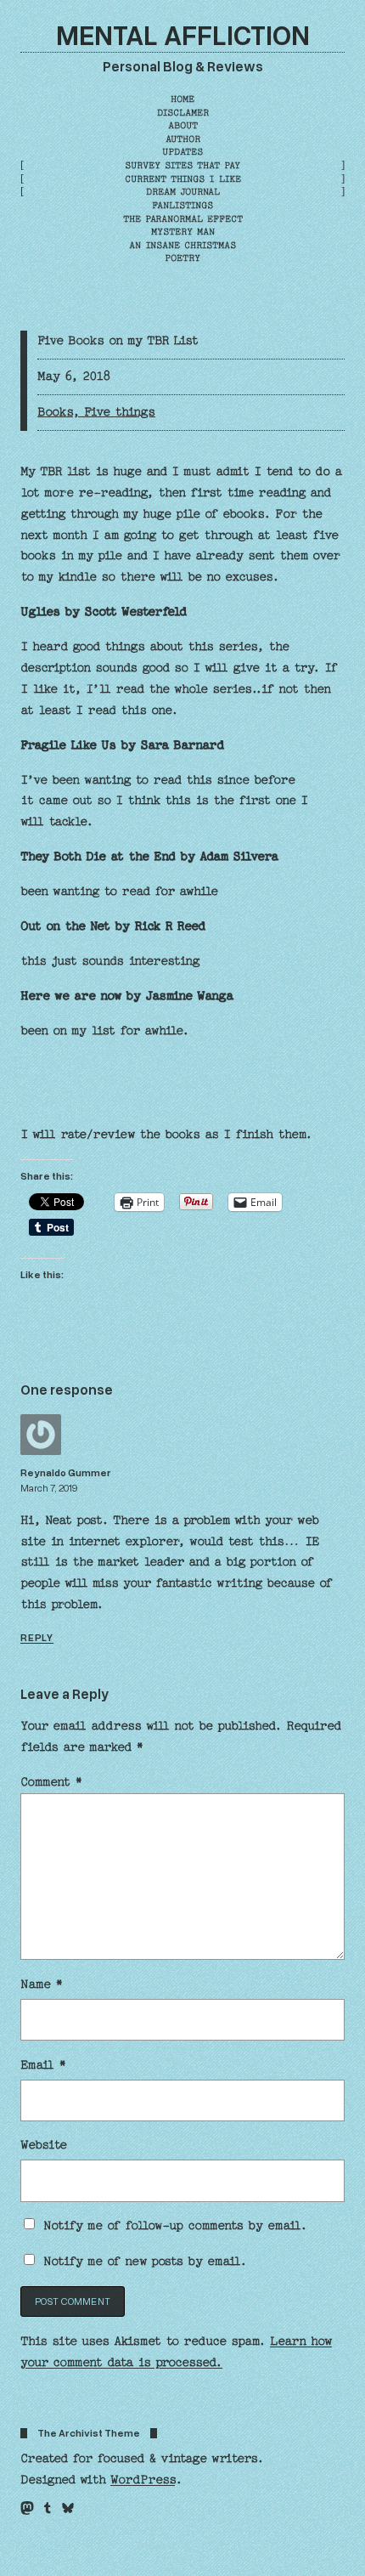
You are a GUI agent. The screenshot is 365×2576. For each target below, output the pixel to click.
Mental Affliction (183, 34)
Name (42, 1984)
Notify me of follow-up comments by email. (175, 2226)
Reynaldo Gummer (66, 1472)
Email (43, 2065)
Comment (51, 1782)
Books (55, 412)
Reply (37, 1637)
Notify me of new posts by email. (145, 2262)
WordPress (143, 2480)
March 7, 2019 (49, 1488)
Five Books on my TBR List (118, 341)
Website (44, 2145)
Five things (120, 412)
